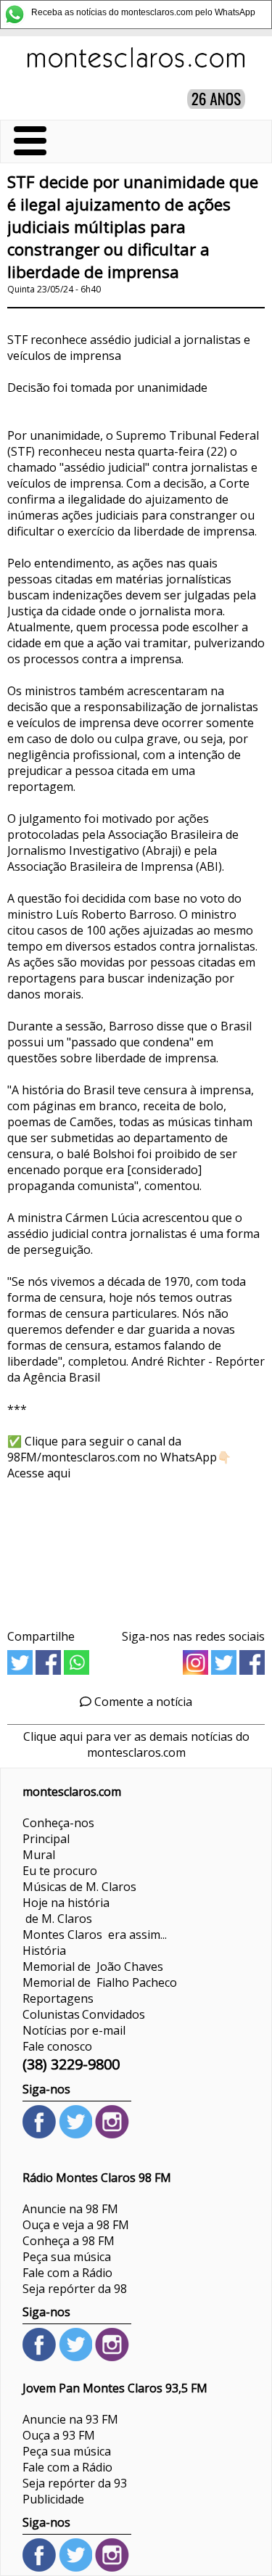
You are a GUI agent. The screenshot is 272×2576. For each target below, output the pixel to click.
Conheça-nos (58, 1823)
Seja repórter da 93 (75, 2483)
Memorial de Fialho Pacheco (100, 1982)
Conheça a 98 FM (69, 2241)
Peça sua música (67, 2257)
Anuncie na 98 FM (70, 2209)
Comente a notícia (142, 1702)
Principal (46, 1839)
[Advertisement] (136, 1550)
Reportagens (58, 1998)
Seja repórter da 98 (75, 2289)
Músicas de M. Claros (79, 1887)
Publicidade (53, 2499)
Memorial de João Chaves (93, 1966)
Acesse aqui (39, 1473)
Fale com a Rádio (67, 2273)
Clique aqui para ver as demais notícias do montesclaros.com (136, 1744)
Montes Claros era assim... (95, 1935)
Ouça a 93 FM (59, 2435)
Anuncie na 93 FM (70, 2419)
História (44, 1951)
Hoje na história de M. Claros (66, 1911)
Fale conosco (57, 2046)
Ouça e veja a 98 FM (76, 2225)
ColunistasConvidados (84, 2014)
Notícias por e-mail (74, 2030)
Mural (39, 1855)
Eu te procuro (60, 1871)
